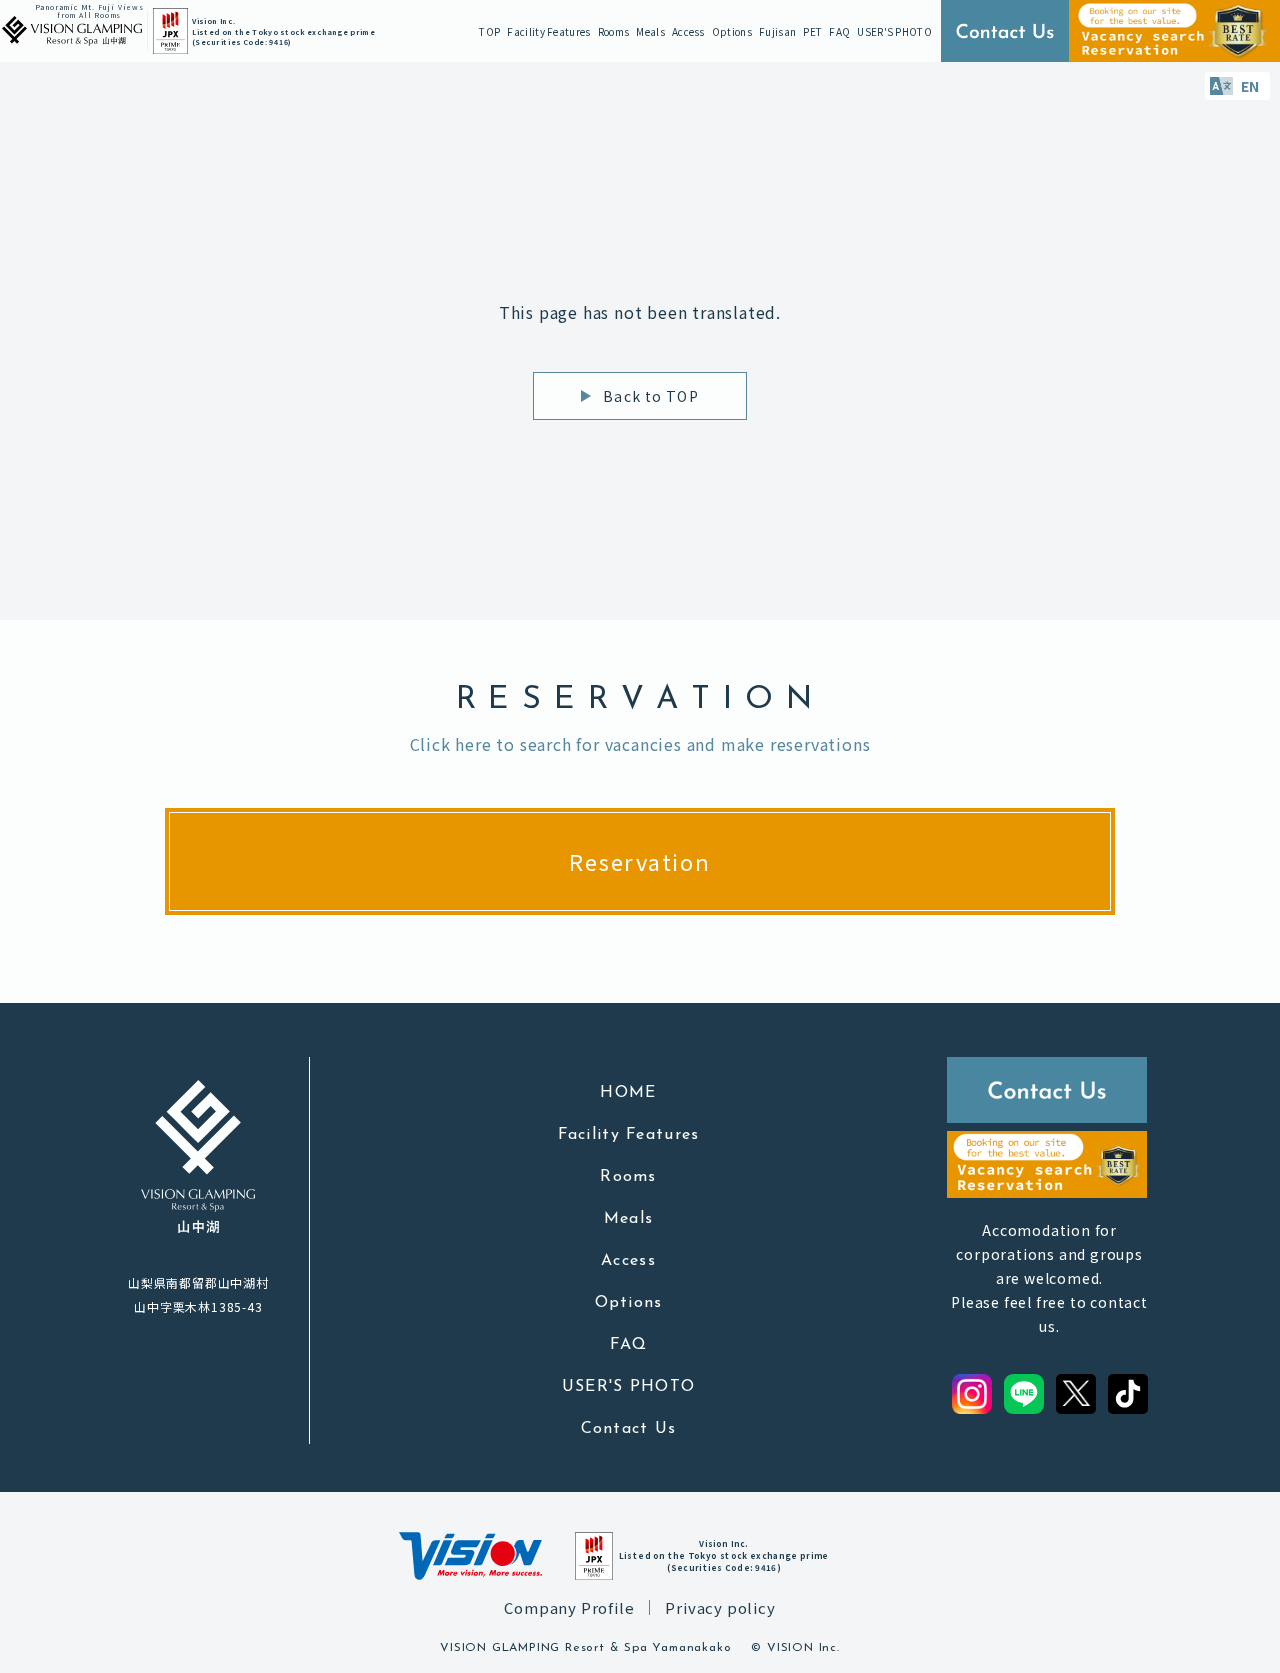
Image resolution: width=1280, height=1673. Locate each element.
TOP (489, 31)
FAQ (839, 31)
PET (812, 31)
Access (688, 31)
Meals (650, 31)
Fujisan (777, 31)
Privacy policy (720, 1607)
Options (732, 31)
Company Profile (569, 1607)
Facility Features (548, 31)
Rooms (614, 31)
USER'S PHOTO (894, 31)
